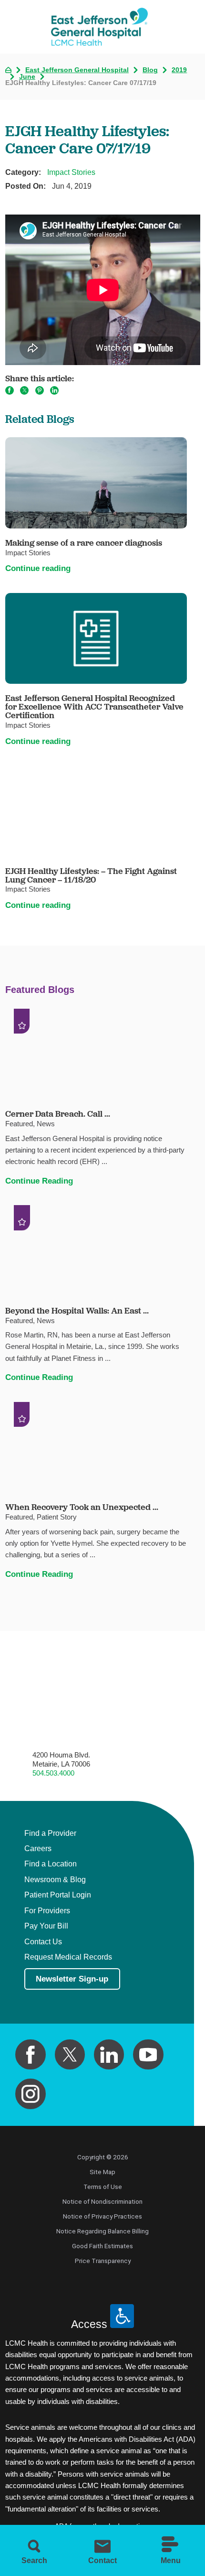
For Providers (47, 1911)
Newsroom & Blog (55, 1880)
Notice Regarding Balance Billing (102, 2231)
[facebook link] (31, 2055)
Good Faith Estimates (102, 2246)
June (27, 77)
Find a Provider (50, 1833)
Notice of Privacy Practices (102, 2216)
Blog (150, 70)
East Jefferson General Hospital (77, 70)
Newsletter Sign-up (72, 1979)
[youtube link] (148, 2055)
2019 (179, 70)
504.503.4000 (53, 1773)
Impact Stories (71, 172)
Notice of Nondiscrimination (102, 2201)
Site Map (102, 2172)
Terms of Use (103, 2187)
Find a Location (51, 1864)
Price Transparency (103, 2261)
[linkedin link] (109, 2055)
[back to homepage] (8, 70)
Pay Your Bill (46, 1926)
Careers (38, 1848)
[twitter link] (70, 2055)
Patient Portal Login (58, 1895)
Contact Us (43, 1942)
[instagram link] (31, 2094)
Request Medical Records (68, 1957)
